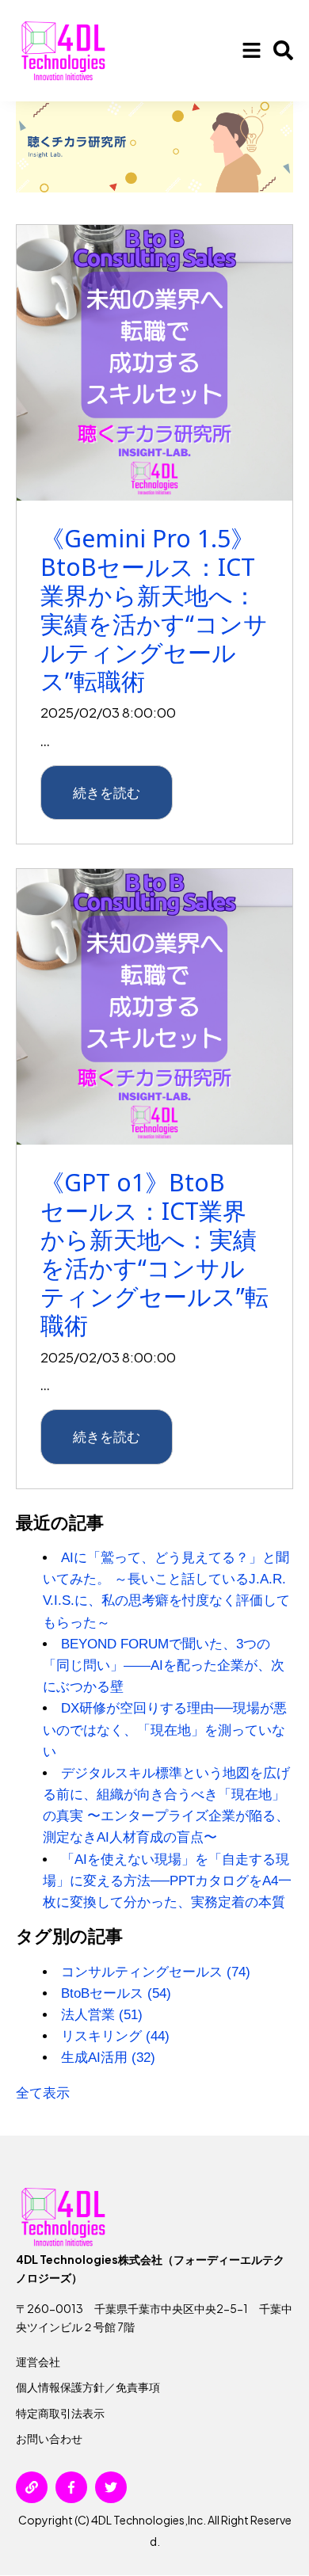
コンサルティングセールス (156, 1972)
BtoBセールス (116, 1993)
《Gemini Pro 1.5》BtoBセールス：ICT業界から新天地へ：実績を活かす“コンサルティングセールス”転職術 (154, 610)
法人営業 (102, 2015)
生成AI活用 (108, 2058)
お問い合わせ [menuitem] (49, 2438)
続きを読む (107, 792)
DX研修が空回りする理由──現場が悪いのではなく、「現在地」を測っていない (165, 1730)
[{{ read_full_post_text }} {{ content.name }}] (154, 363)
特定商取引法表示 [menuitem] (60, 2413)
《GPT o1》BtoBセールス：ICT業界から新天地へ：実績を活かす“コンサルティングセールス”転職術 (154, 1254)
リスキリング (115, 2036)
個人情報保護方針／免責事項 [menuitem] (88, 2387)
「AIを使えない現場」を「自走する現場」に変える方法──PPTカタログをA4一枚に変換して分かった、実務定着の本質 (167, 1881)
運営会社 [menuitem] (38, 2361)
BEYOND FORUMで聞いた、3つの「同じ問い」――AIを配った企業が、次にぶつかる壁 (164, 1665)
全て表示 (43, 2093)
